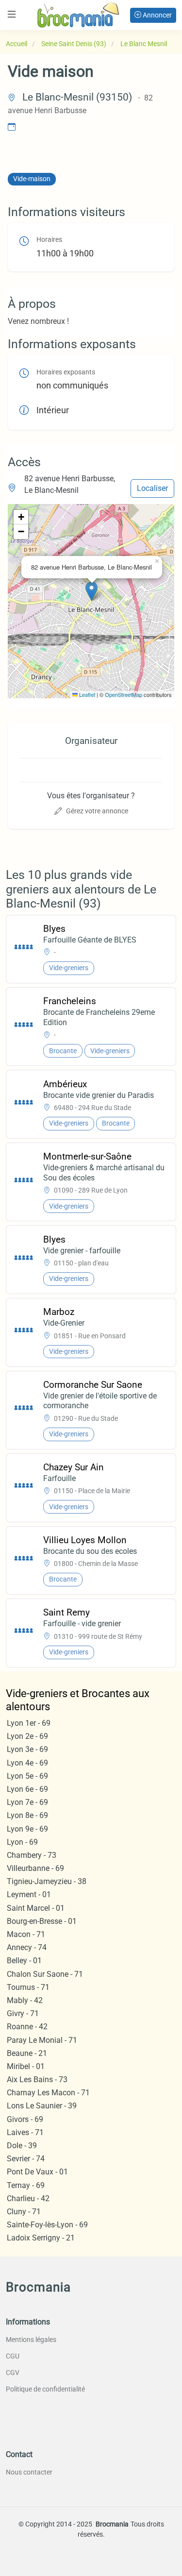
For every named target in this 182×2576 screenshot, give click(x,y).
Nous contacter (29, 2472)
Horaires (49, 240)
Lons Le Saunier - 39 (42, 2106)
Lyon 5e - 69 (27, 1776)
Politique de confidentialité (45, 2389)
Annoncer (157, 15)
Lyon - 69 (22, 1842)
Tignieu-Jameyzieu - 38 (47, 1881)
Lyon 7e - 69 (27, 1802)
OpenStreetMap (124, 694)
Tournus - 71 (28, 1987)
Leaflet (86, 694)
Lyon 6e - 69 (27, 1789)
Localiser (152, 488)
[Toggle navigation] (12, 14)
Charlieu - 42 (28, 2198)
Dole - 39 (22, 2146)
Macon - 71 (26, 1934)
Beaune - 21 (27, 2053)
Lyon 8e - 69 (27, 1815)
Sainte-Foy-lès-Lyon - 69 (47, 2225)
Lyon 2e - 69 (27, 1736)
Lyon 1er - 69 (29, 1723)
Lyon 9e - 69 (27, 1829)
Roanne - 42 (27, 2027)
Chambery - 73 (32, 1855)
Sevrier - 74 (26, 2159)
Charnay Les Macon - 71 (48, 2093)
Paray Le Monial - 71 (42, 2040)
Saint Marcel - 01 (36, 1908)
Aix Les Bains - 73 (37, 2079)
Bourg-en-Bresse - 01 (42, 1921)
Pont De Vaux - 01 (37, 2172)
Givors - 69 (25, 2119)
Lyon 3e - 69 (27, 1749)
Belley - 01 (24, 1961)
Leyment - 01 (29, 1894)
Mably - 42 (25, 2000)
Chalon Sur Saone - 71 (45, 1974)
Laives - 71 (25, 2132)
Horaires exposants (66, 372)
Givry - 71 (23, 2013)
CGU (13, 2356)
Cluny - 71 (24, 2212)
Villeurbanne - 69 (35, 1868)
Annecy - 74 (27, 1947)
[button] (91, 591)
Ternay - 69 (26, 2185)
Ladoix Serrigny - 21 (41, 2238)
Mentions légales (31, 2340)
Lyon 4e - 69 (27, 1763)
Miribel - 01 (26, 2066)
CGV (13, 2373)
